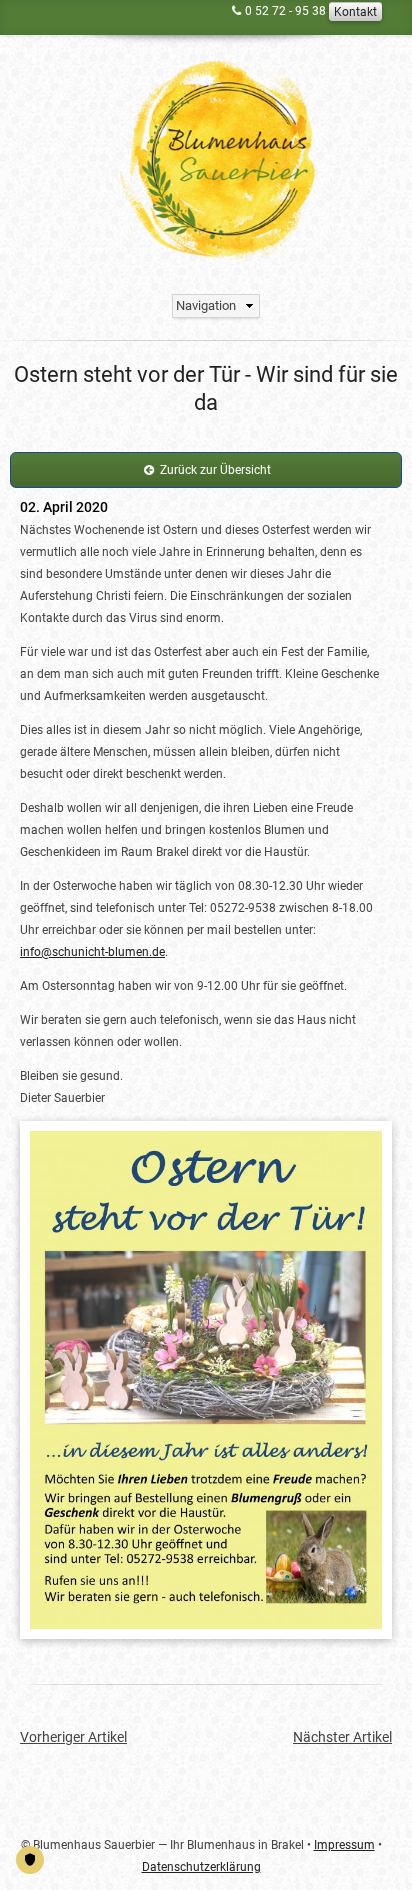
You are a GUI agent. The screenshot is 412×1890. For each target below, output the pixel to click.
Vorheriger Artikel (73, 1737)
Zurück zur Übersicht (215, 470)
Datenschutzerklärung (201, 1867)
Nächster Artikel (342, 1737)
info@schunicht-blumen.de (92, 952)
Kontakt (355, 12)
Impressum (344, 1845)
